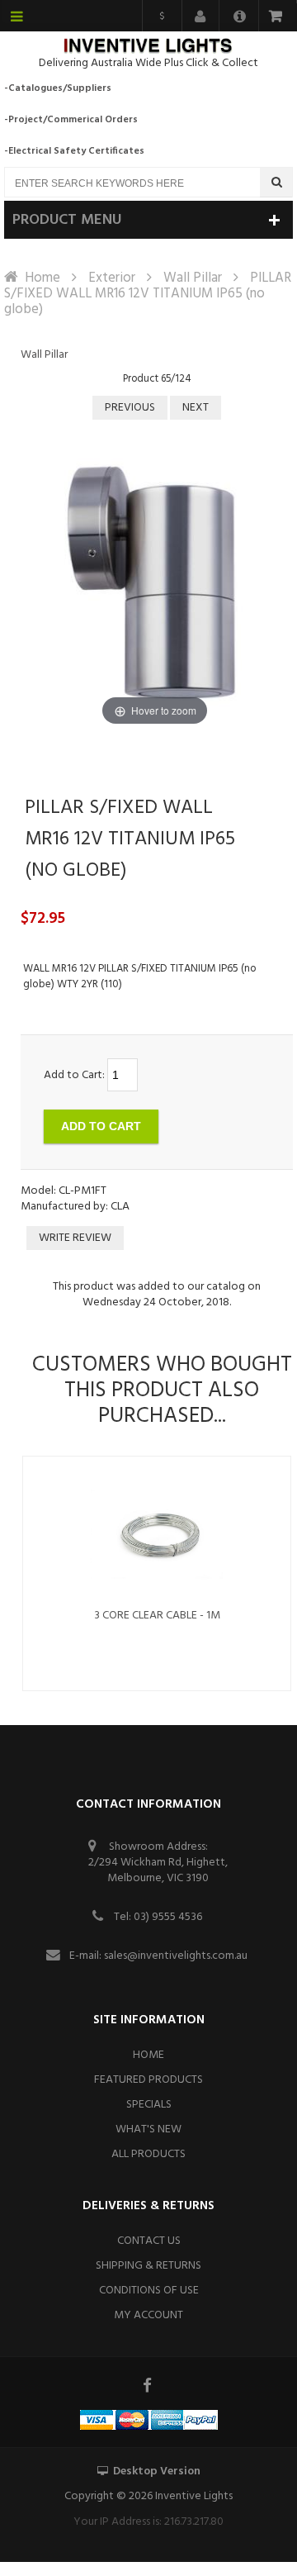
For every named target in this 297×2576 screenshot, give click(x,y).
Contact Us (149, 2241)
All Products (148, 2154)
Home (42, 278)
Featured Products (148, 2080)
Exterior (112, 278)
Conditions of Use (149, 2291)
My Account (148, 2315)
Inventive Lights (194, 2496)
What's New (148, 2129)
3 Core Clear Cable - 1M (157, 1616)
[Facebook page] (148, 2385)
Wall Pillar (193, 278)
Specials (149, 2105)
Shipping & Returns (148, 2266)
